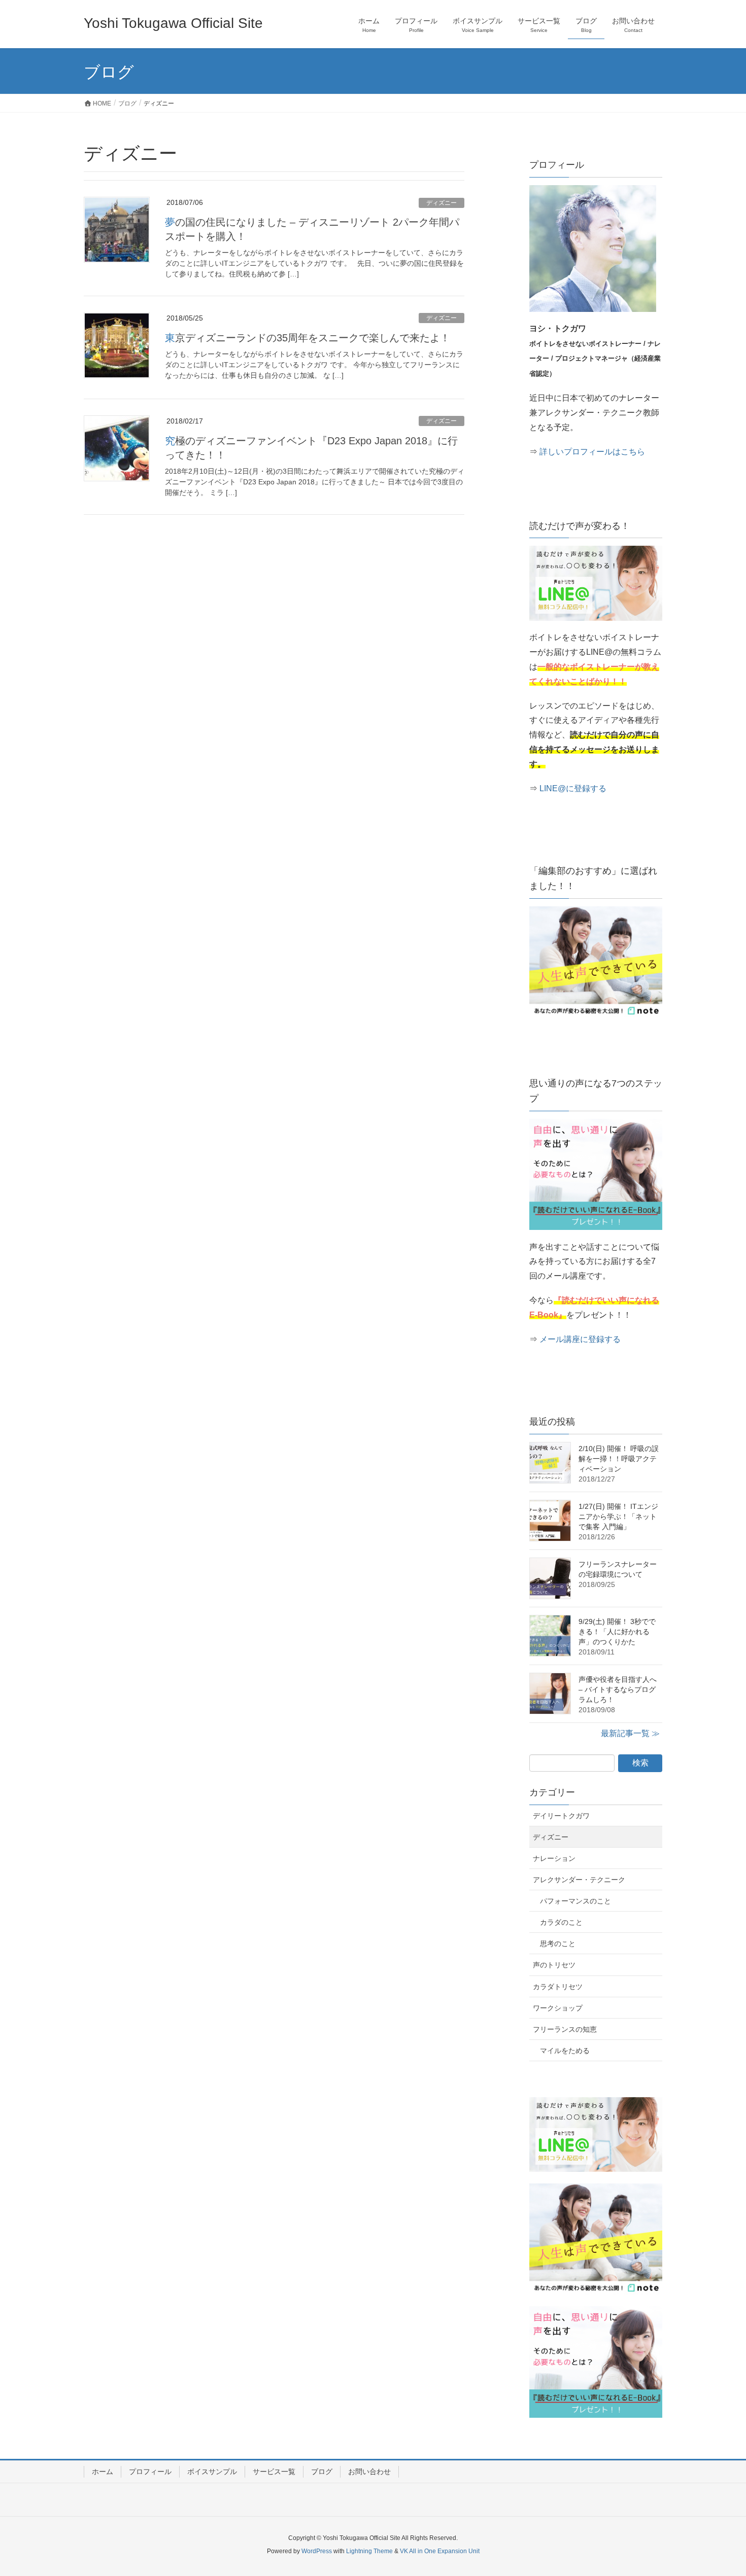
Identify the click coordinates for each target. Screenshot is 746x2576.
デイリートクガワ (561, 1816)
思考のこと (558, 1944)
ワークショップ (558, 2008)
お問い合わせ (369, 2472)
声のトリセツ (554, 1965)
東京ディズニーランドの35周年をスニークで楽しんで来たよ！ (308, 338)
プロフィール (150, 2472)
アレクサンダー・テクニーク (579, 1880)
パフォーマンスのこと (575, 1901)
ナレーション (554, 1858)
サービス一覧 (274, 2472)
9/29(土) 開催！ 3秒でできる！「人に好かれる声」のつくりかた (617, 1632)
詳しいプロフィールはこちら (592, 452)
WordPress (317, 2551)
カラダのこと (561, 1922)
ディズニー (442, 203)
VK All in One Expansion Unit (440, 2551)
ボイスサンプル (212, 2472)
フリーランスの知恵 (565, 2029)
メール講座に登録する (580, 1339)
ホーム (103, 2472)
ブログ (322, 2472)
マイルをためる (565, 2051)
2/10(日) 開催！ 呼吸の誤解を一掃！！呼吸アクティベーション (619, 1459)
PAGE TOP (719, 2490)
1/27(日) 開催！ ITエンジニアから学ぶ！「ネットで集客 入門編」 (618, 1516)
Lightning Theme (369, 2551)
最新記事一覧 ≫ (630, 1733)
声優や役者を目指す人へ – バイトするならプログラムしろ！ (618, 1689)
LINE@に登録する (573, 788)
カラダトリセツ (558, 1987)
